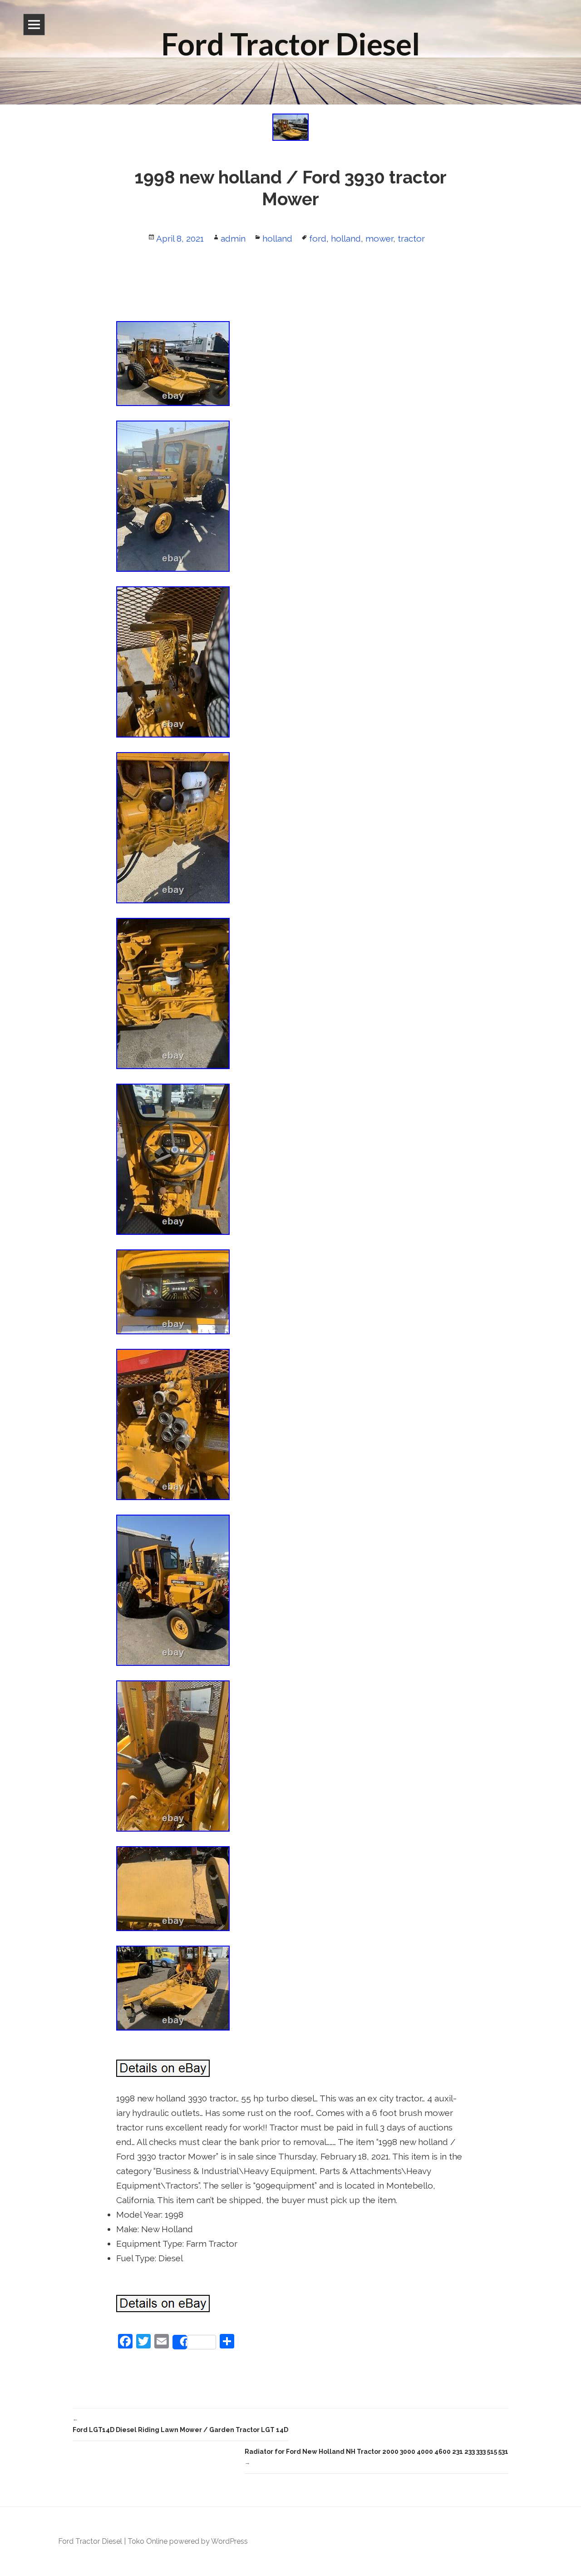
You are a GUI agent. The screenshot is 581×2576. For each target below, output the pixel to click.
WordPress (229, 2541)
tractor (411, 238)
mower (379, 238)
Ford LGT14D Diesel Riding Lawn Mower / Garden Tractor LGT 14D (180, 2425)
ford (318, 238)
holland (277, 238)
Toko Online (148, 2541)
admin (233, 238)
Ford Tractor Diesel (90, 2541)
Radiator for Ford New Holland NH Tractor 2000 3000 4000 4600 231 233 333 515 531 (377, 2457)
